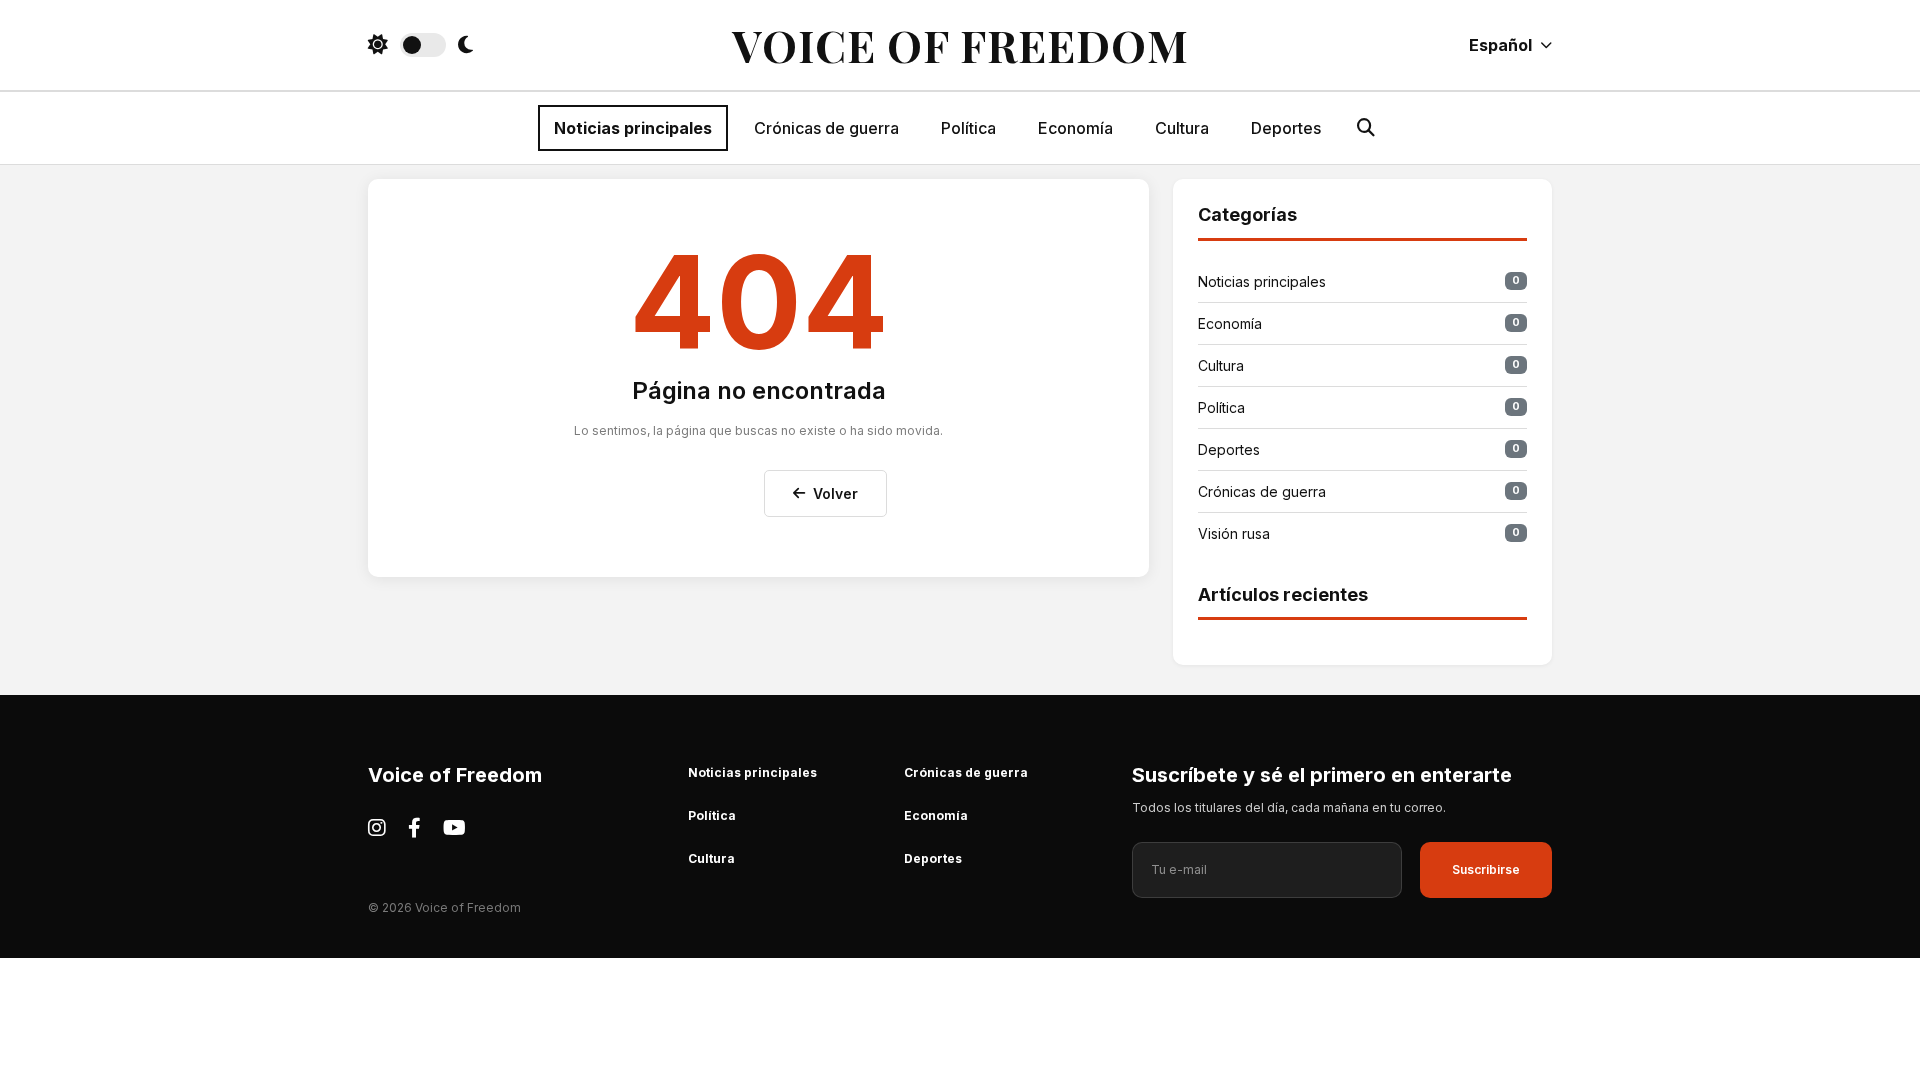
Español (1500, 45)
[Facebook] (414, 828)
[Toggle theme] (420, 45)
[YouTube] (454, 828)
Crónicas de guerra (826, 128)
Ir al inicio (700, 489)
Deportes (1286, 128)
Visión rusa (1359, 533)
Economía (1075, 128)
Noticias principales (633, 128)
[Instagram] (377, 828)
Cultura (1182, 128)
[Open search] (1366, 127)
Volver (835, 493)
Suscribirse (1486, 869)
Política (968, 128)
